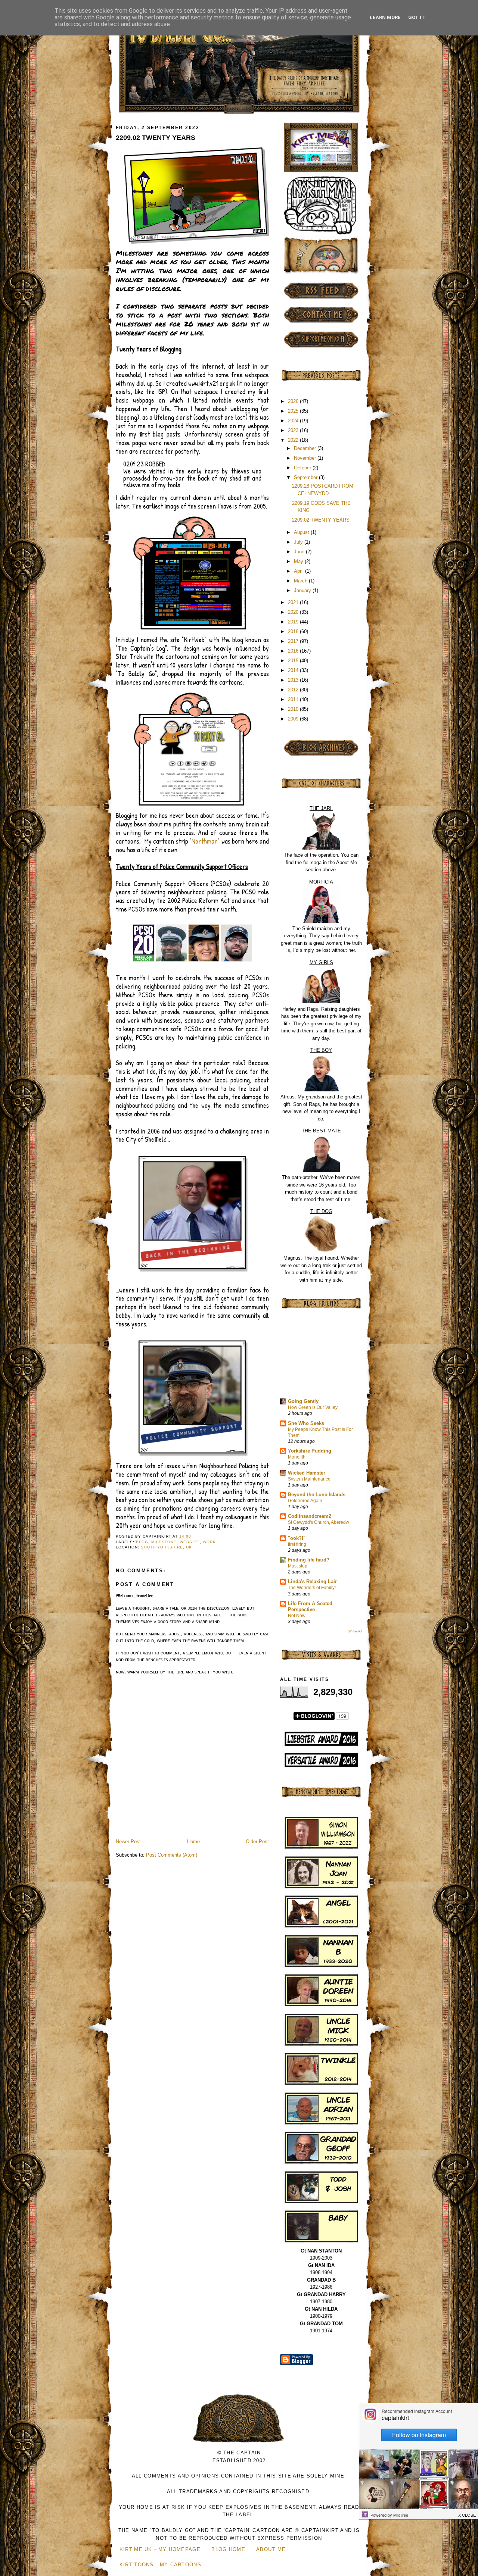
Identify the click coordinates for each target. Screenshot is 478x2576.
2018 (294, 632)
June (300, 552)
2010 (294, 709)
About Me (271, 2549)
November (306, 458)
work (209, 1542)
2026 (294, 401)
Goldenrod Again (305, 1501)
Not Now (297, 1616)
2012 (294, 690)
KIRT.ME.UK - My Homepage (160, 2549)
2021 (294, 602)
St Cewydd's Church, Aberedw (319, 1522)
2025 (294, 411)
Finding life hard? (309, 1560)
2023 (294, 430)
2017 (294, 641)
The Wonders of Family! (312, 1588)
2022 (294, 440)
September (306, 477)
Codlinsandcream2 (310, 1516)
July (299, 542)
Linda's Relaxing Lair (312, 1581)
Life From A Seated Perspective (310, 1606)
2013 (294, 680)
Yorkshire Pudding (310, 1451)
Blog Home (228, 2549)
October (303, 468)
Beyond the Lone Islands (317, 1495)
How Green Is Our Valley (313, 1407)
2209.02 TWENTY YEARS (156, 138)
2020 (294, 612)
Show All (355, 1631)
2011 (294, 699)
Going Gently (303, 1401)
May (299, 561)
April (299, 571)
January (303, 590)
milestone (164, 1542)
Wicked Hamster (307, 1473)
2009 (294, 719)
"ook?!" (297, 1538)
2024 (294, 421)
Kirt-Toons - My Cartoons (160, 2565)
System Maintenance (309, 1479)
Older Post (257, 1842)
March (301, 581)
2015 (294, 661)
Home (193, 1842)
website (190, 1542)
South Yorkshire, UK (166, 1547)
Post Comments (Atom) (172, 1855)
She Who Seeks (306, 1423)
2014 (294, 670)
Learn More (385, 17)
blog (142, 1542)
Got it (417, 17)
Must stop (298, 1566)
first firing (297, 1544)
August (302, 532)
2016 (294, 651)
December (306, 448)
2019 (294, 622)
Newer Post (128, 1842)
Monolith (297, 1457)
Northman (205, 841)
